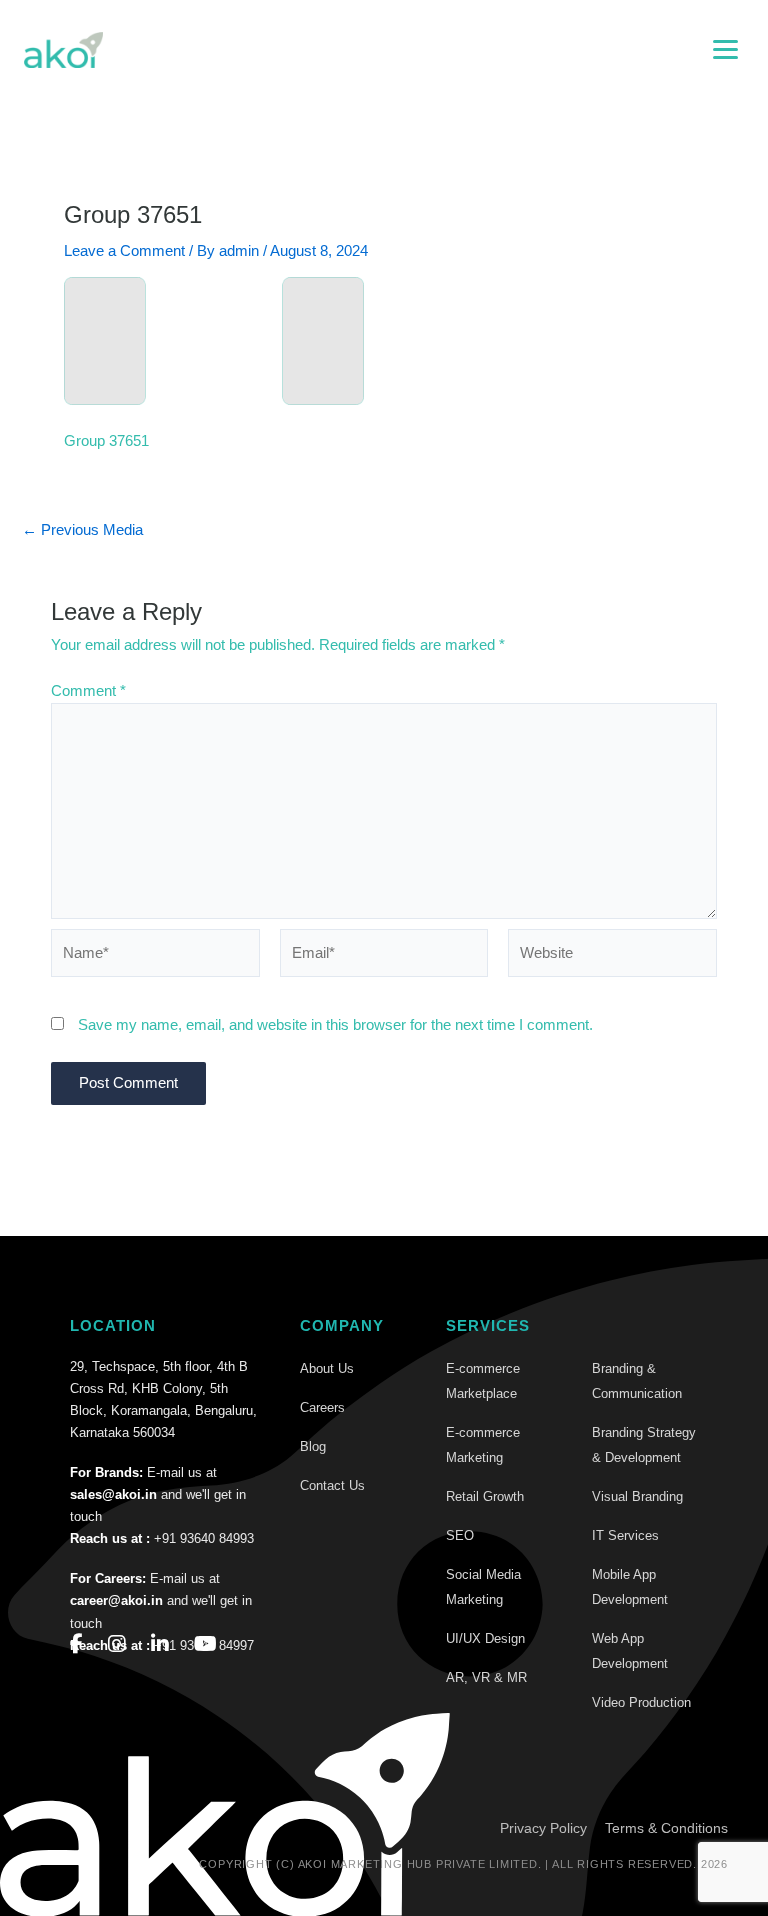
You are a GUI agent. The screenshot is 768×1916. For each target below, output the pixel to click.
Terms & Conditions (666, 1828)
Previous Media (82, 530)
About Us (327, 1368)
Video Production (641, 1702)
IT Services (625, 1535)
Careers (322, 1407)
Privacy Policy (543, 1828)
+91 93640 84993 (204, 1538)
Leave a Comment (124, 251)
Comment (88, 691)
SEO (460, 1535)
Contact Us (332, 1485)
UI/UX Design (485, 1638)
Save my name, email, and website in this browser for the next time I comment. (335, 1025)
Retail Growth (485, 1496)
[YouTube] (205, 1644)
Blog (313, 1446)
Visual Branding (637, 1496)
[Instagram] (117, 1644)
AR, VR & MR (486, 1677)
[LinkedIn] (160, 1644)
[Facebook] (76, 1644)
